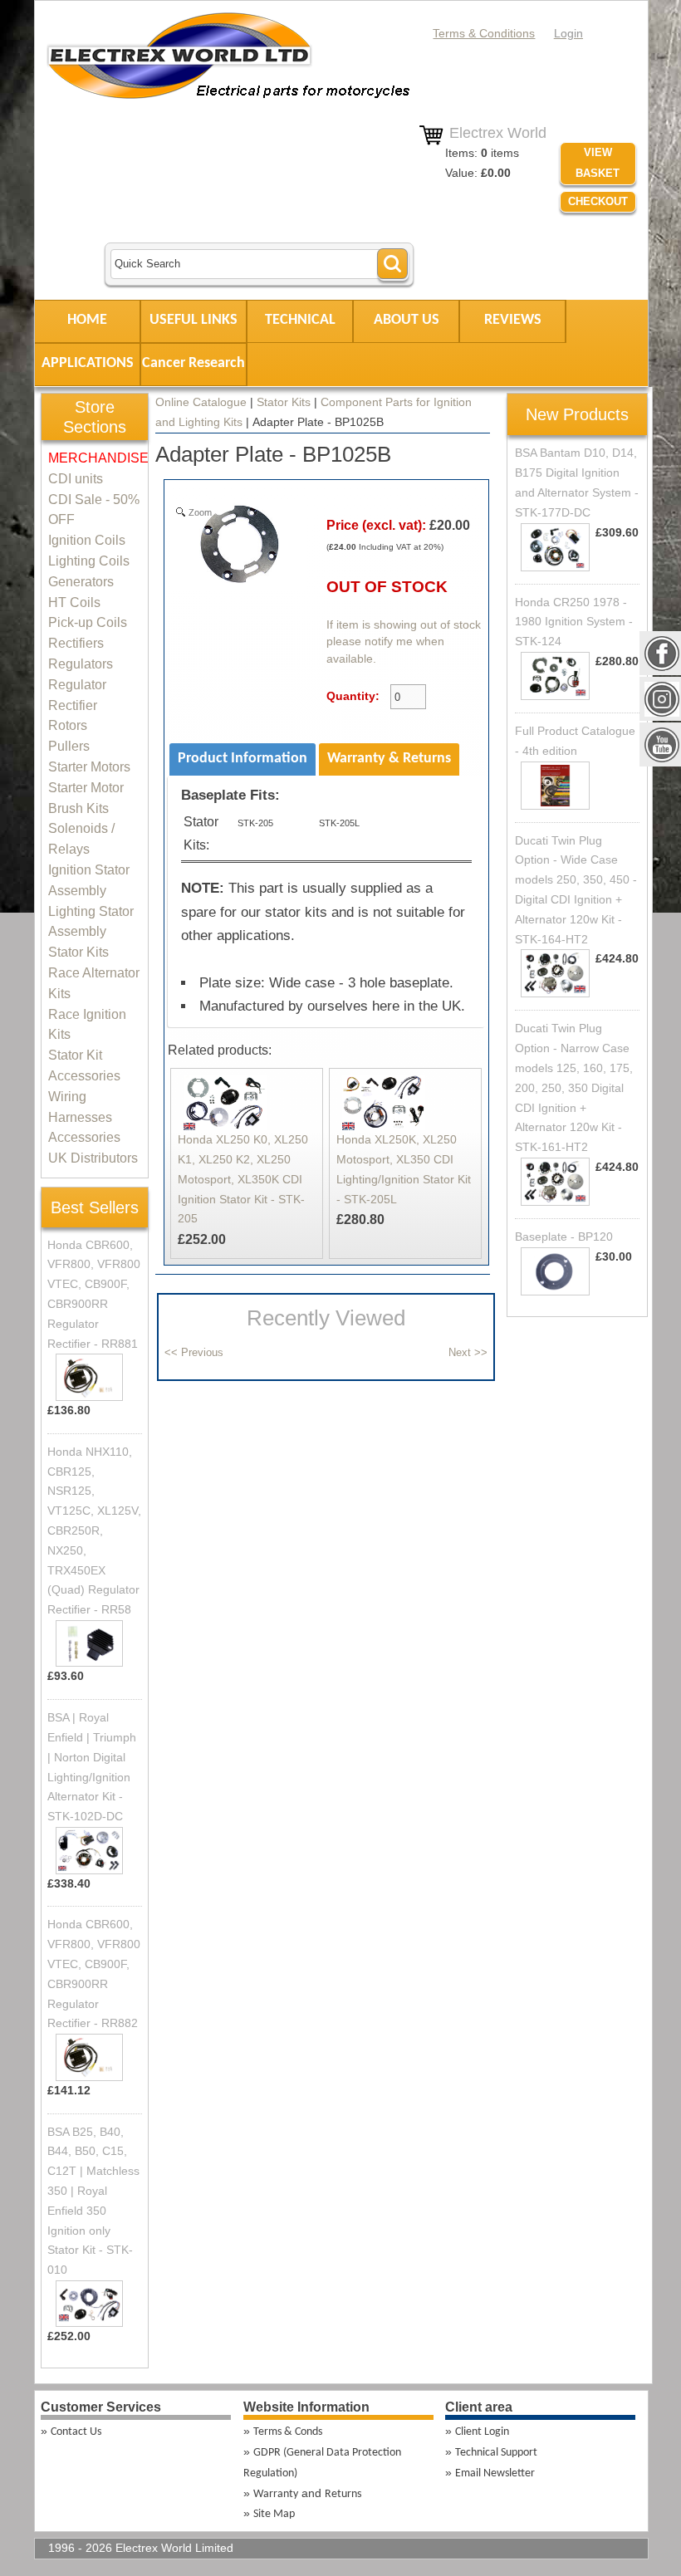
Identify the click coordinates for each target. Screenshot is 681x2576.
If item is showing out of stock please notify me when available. (404, 642)
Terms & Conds (288, 2432)
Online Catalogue (201, 402)
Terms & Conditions (484, 33)
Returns (343, 2494)
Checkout (598, 201)
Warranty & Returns (389, 759)
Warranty (276, 2494)
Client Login (482, 2432)
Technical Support (496, 2453)
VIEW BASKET (598, 163)
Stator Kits (284, 402)
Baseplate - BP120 (564, 1237)
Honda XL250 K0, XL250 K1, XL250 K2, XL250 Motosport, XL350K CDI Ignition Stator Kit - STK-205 (243, 1179)
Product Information (243, 759)
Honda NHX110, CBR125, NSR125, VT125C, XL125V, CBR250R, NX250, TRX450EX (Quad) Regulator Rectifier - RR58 (94, 1530)
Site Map (274, 2514)
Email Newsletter (495, 2473)
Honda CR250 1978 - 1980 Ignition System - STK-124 (574, 622)
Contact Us (76, 2432)
